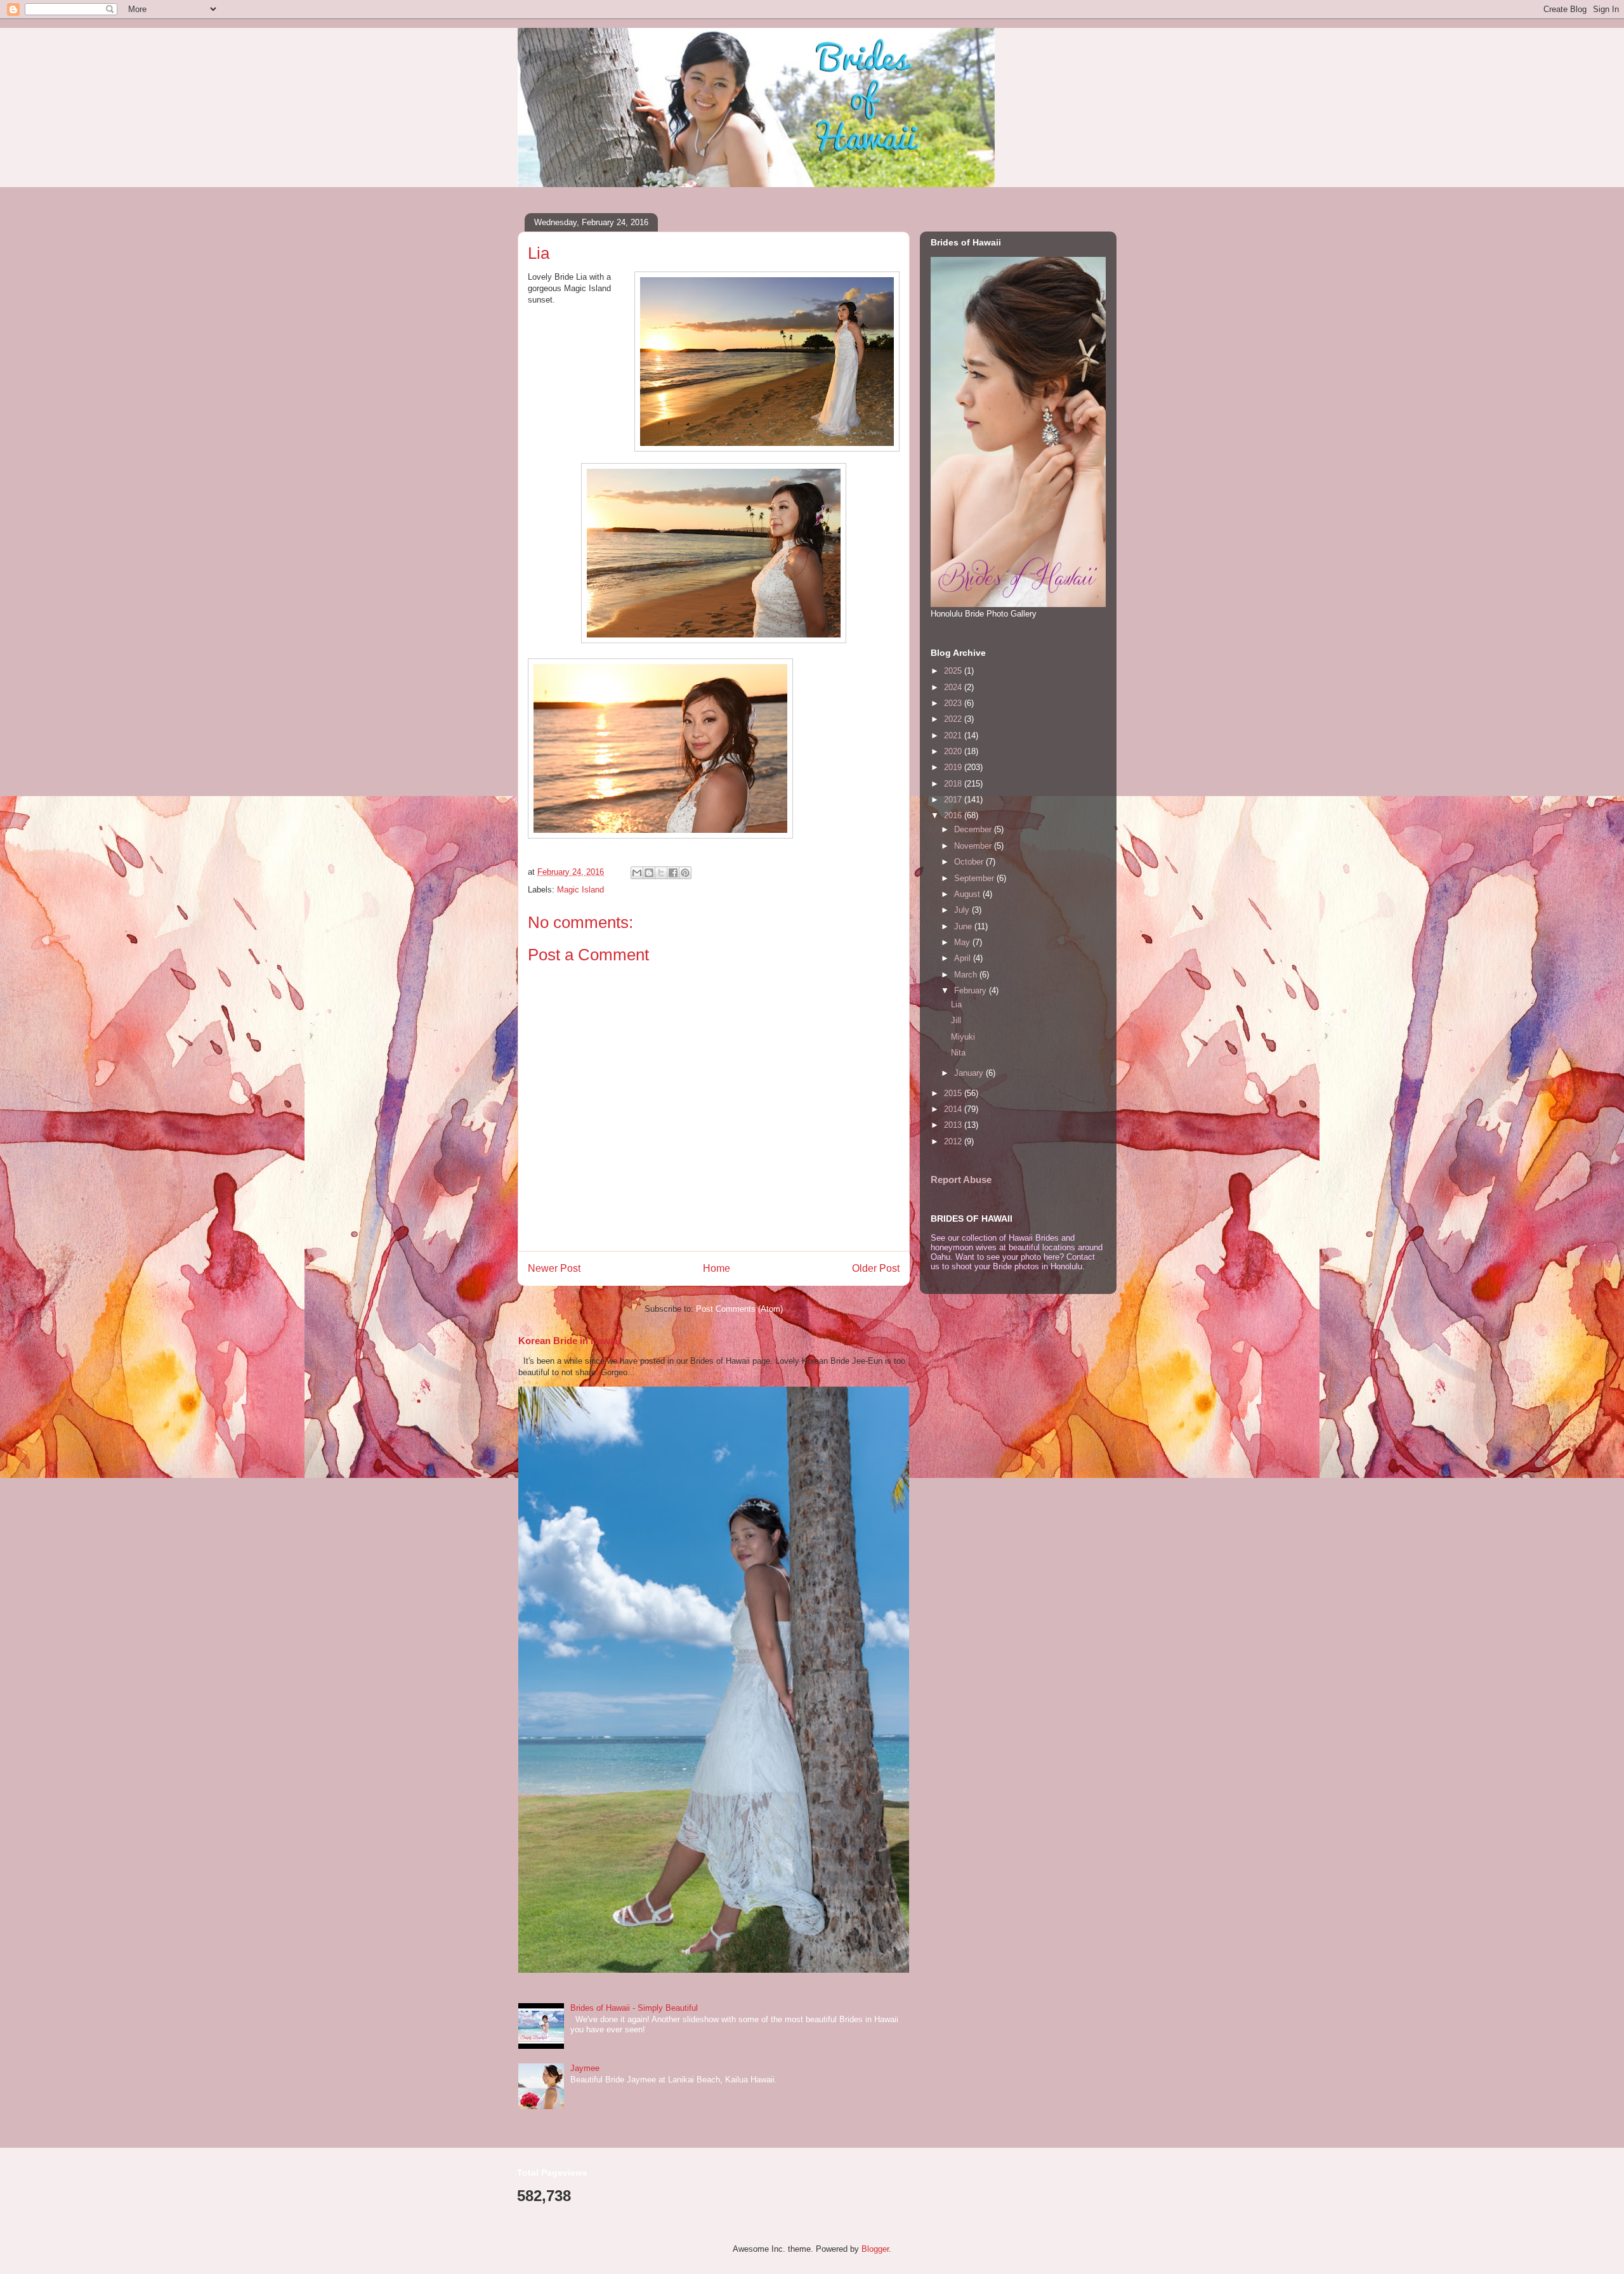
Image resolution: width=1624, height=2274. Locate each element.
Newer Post (554, 1268)
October (970, 862)
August (968, 894)
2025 (954, 671)
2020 (954, 751)
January (970, 1073)
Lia (956, 1004)
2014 (954, 1109)
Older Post (876, 1268)
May (963, 942)
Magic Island (580, 890)
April (964, 958)
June (964, 926)
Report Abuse (961, 1179)
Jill (956, 1020)
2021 (954, 735)
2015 (954, 1093)
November (974, 846)
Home (717, 1268)
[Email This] (637, 873)
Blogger (875, 2249)
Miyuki (963, 1037)
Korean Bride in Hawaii (569, 1341)
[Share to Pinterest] (685, 873)
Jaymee (585, 2068)
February (972, 990)
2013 (954, 1125)
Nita (958, 1053)
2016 (954, 815)
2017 (954, 800)
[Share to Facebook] (673, 873)
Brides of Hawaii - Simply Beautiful (634, 2008)
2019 (954, 767)
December (974, 829)
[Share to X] (661, 873)
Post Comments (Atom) (739, 1309)
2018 (954, 784)
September (975, 878)
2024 (954, 687)
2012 (954, 1141)
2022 (954, 719)
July (963, 910)
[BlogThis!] (649, 873)
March (967, 975)
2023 (954, 703)
